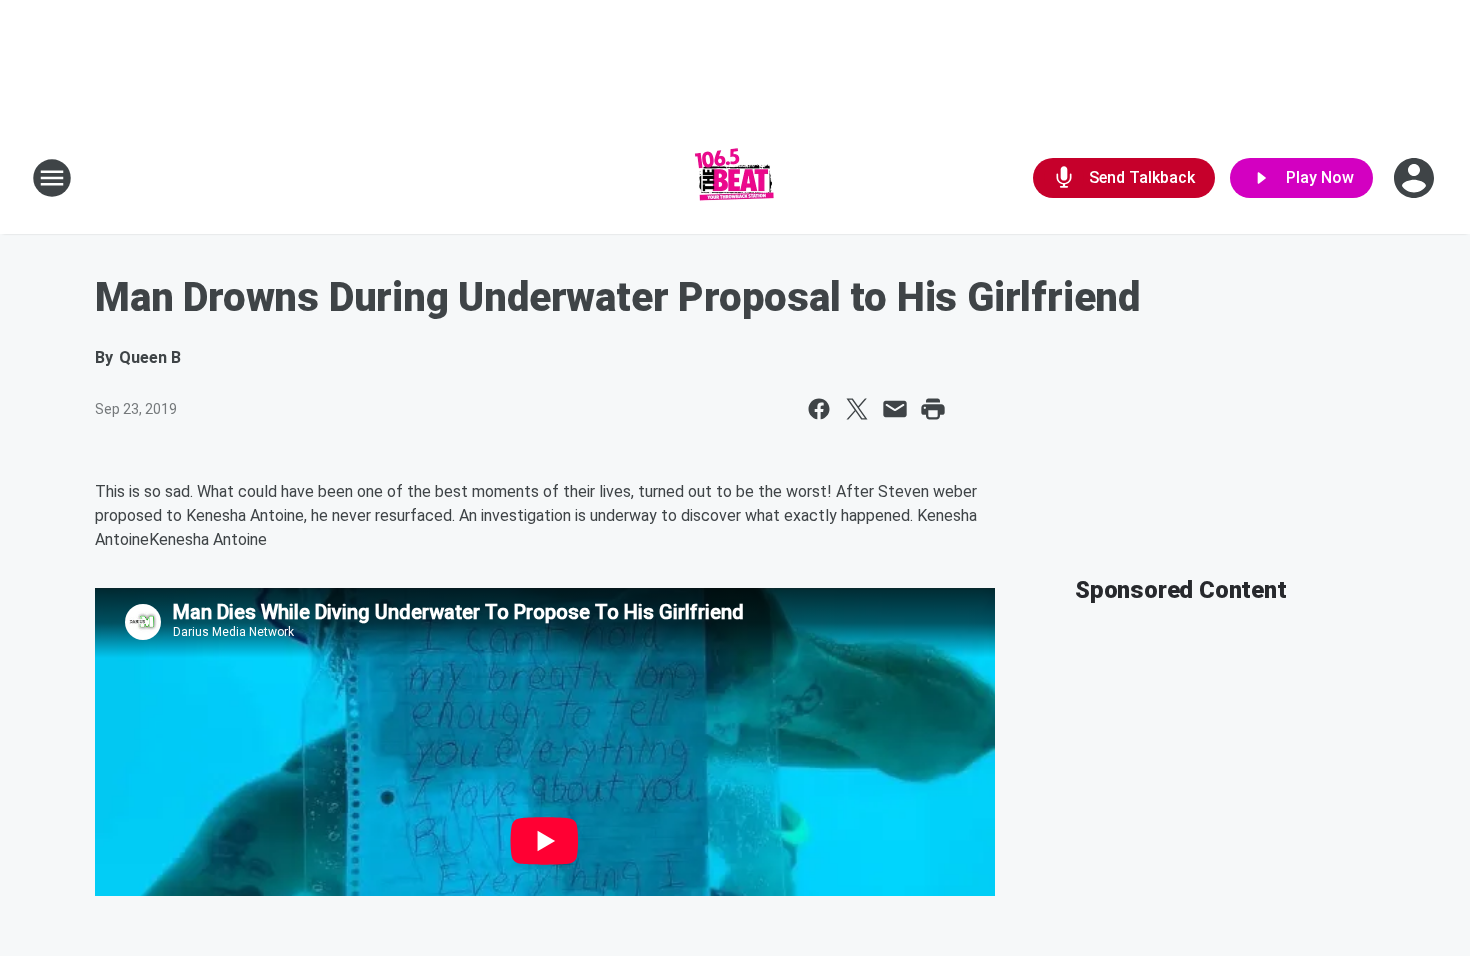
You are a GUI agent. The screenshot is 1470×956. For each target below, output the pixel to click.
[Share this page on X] (857, 409)
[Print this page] (933, 409)
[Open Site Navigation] (52, 178)
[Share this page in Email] (895, 409)
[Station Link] (735, 178)
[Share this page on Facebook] (819, 409)
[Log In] (1416, 178)
